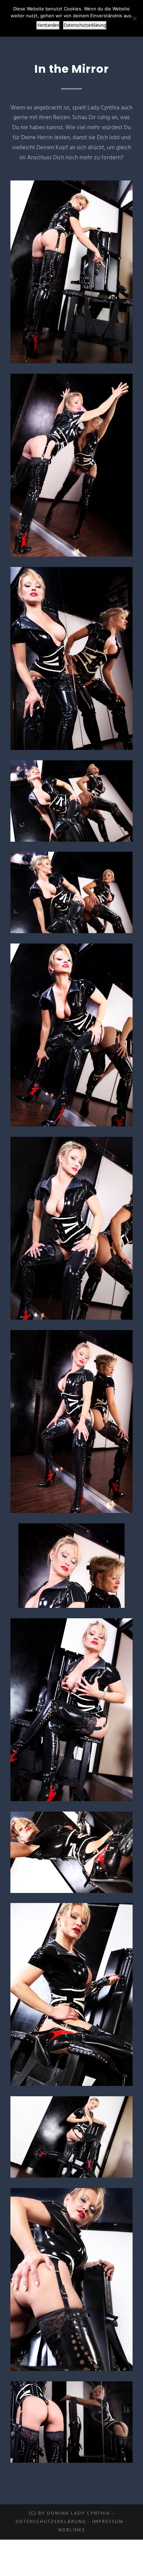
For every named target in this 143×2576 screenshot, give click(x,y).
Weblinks (71, 2530)
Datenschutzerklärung (51, 2522)
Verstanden (48, 25)
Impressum (108, 2522)
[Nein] (134, 18)
